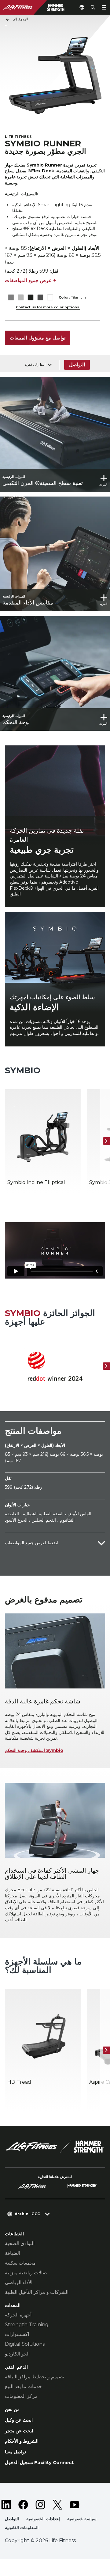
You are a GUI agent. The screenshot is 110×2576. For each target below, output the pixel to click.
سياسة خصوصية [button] (82, 2519)
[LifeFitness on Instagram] (40, 2505)
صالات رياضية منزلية (26, 2273)
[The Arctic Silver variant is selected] (21, 298)
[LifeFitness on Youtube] (75, 2505)
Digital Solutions (25, 2344)
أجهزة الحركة (18, 2315)
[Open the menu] (104, 7)
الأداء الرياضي (19, 2282)
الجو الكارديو (17, 2354)
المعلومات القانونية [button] (22, 2528)
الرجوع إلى (20, 19)
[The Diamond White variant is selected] (50, 298)
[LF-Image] (37, 7)
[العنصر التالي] (106, 1141)
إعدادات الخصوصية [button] (43, 2519)
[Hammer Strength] (82, 2187)
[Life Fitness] (55, 2147)
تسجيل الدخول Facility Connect (39, 2462)
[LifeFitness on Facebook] (23, 2505)
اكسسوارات (17, 2334)
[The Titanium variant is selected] (11, 298)
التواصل (77, 365)
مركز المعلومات (21, 2396)
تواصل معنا (15, 2452)
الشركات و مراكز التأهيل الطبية (37, 2292)
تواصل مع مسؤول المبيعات (38, 338)
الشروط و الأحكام (22, 2441)
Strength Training (27, 2325)
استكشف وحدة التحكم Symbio (34, 1750)
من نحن (12, 2409)
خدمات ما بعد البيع (23, 2386)
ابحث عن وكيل (19, 2420)
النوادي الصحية (20, 2243)
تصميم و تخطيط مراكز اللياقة (35, 2377)
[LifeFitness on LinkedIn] (6, 2505)
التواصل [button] (12, 2519)
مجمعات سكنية (20, 2263)
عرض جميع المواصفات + (31, 280)
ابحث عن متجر (19, 2431)
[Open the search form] (93, 7)
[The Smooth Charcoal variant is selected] (40, 298)
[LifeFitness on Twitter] (57, 2505)
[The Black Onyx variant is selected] (30, 298)
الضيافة (13, 2253)
